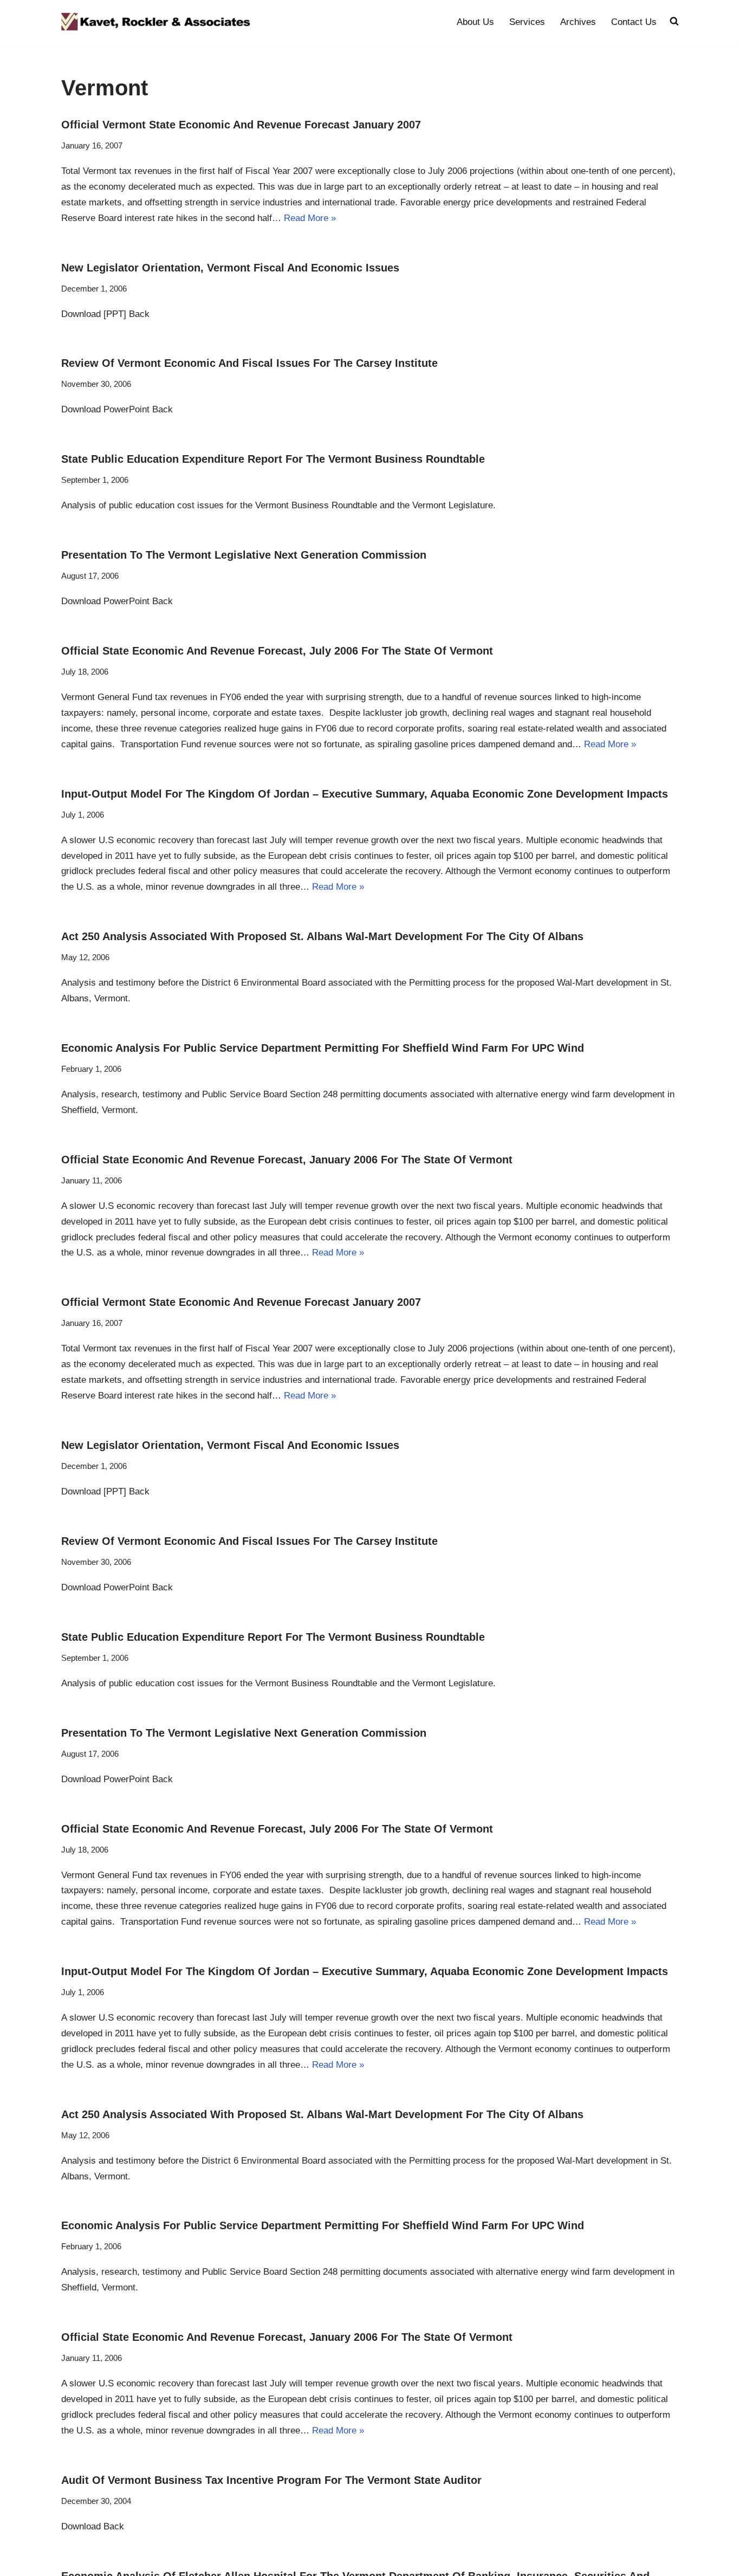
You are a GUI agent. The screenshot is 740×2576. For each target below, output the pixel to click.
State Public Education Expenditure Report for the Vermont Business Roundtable (273, 459)
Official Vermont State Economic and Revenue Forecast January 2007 (241, 125)
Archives (578, 22)
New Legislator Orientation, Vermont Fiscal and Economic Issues (230, 268)
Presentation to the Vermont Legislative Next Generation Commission (244, 555)
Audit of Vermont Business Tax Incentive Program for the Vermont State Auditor (271, 2480)
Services (527, 22)
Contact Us (634, 22)
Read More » (310, 218)
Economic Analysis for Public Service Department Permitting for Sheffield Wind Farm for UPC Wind (323, 1048)
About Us (475, 22)
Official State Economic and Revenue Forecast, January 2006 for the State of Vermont (287, 1160)
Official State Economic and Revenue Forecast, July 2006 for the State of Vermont (277, 651)
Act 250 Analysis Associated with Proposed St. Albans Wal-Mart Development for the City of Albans (322, 936)
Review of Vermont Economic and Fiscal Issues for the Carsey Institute (249, 363)
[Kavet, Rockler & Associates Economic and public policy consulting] (156, 22)
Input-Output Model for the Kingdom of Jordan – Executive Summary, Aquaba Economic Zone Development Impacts (365, 794)
